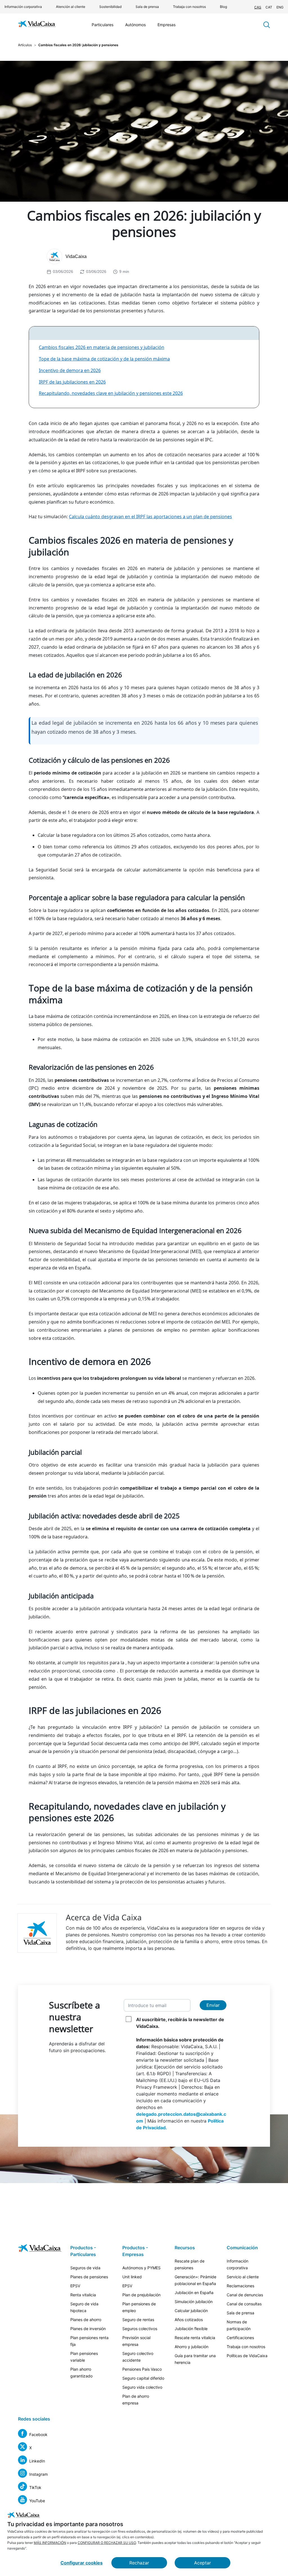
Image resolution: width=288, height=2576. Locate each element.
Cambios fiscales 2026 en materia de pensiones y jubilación (102, 347)
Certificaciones (240, 2338)
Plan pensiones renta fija (89, 2341)
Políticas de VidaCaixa (247, 2356)
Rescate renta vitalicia (195, 2338)
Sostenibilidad (110, 7)
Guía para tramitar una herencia (195, 2359)
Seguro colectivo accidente (138, 2357)
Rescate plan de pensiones (190, 2264)
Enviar (213, 2005)
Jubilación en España (194, 2293)
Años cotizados (189, 2320)
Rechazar (139, 2563)
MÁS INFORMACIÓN (50, 2543)
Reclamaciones (240, 2286)
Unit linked (132, 2277)
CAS (258, 7)
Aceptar (202, 2563)
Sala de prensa (147, 7)
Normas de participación (239, 2325)
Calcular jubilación (191, 2311)
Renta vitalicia (83, 2295)
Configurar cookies (82, 2563)
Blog (223, 7)
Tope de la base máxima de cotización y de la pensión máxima (104, 359)
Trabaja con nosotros (189, 7)
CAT (269, 7)
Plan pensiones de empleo (139, 2307)
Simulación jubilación (194, 2302)
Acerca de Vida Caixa (104, 1917)
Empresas (166, 25)
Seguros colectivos (140, 2329)
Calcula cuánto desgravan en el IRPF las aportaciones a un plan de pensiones (150, 517)
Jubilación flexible (191, 2329)
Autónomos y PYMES (141, 2268)
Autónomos (135, 25)
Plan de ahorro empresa (136, 2400)
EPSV (75, 2286)
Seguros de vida (85, 2268)
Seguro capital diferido (143, 2378)
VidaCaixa (76, 256)
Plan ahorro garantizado (81, 2373)
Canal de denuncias (245, 2295)
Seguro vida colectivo (142, 2387)
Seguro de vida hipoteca (84, 2307)
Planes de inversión (88, 2329)
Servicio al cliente (243, 2277)
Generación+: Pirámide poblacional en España (195, 2280)
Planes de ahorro (86, 2320)
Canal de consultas (244, 2304)
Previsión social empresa (136, 2341)
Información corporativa (23, 7)
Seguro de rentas (138, 2320)
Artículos (25, 45)
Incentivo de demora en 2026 (70, 370)
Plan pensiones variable (84, 2357)
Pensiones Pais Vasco (142, 2369)
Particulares (103, 25)
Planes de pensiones (89, 2277)
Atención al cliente (71, 7)
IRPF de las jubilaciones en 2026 (72, 382)
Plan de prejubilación (141, 2295)
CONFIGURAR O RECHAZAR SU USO (107, 2543)
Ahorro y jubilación (192, 2347)
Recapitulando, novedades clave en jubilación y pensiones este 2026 (111, 393)
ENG (280, 7)
